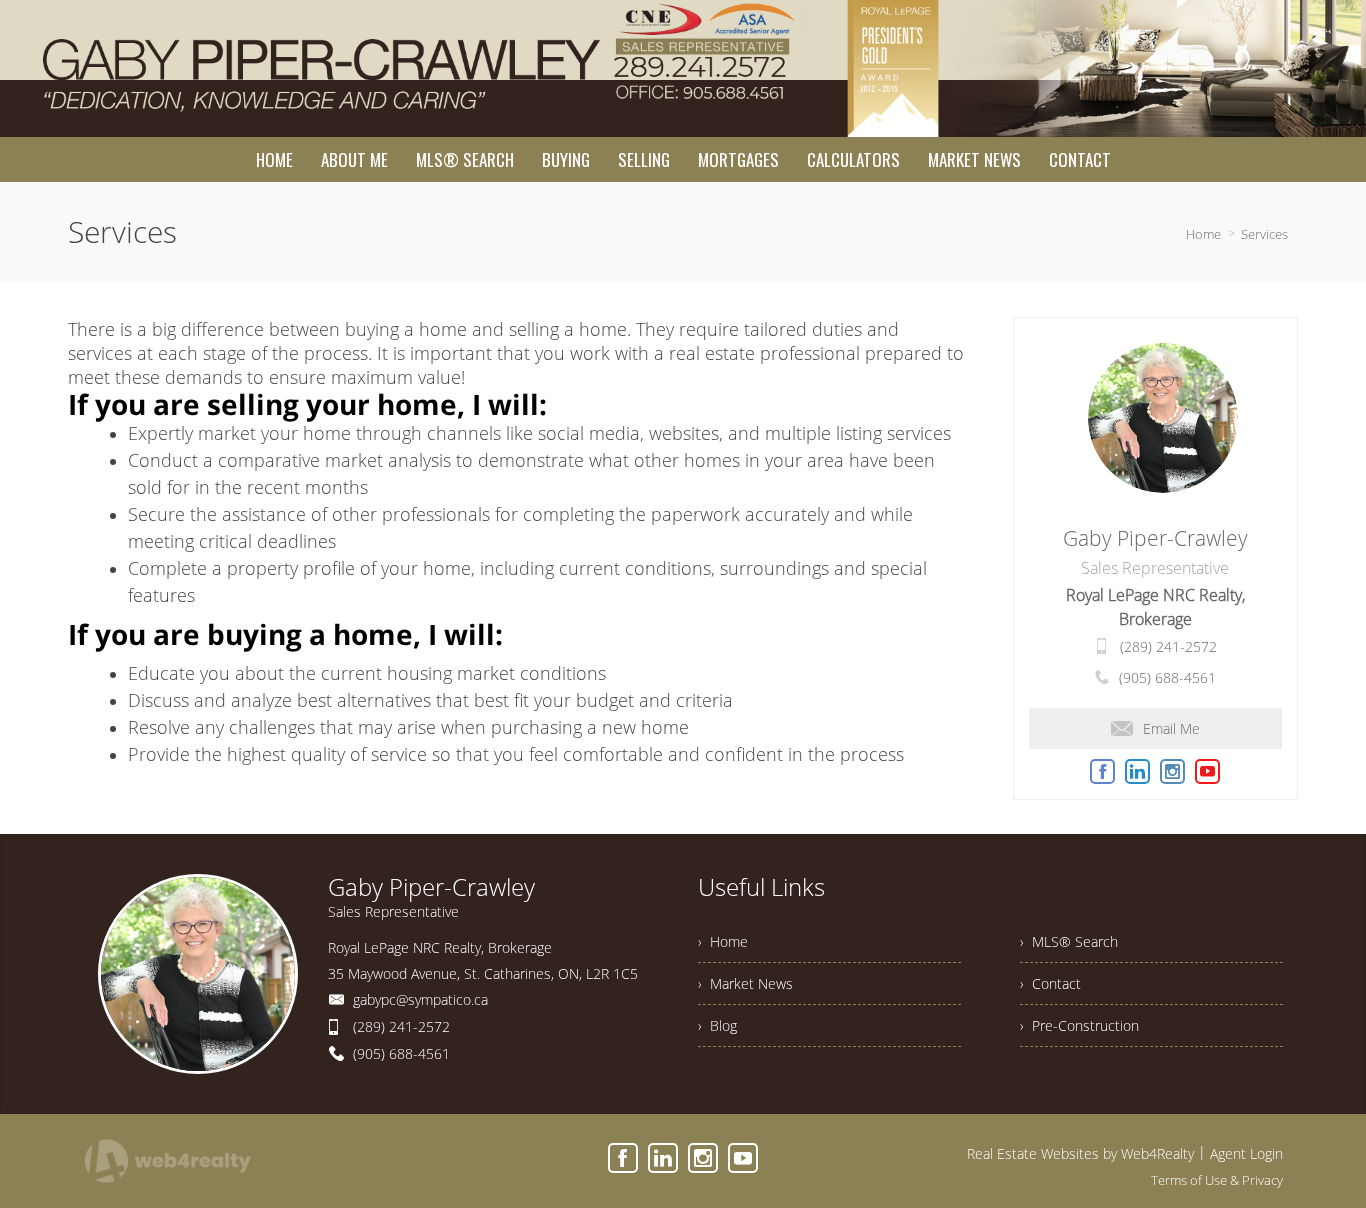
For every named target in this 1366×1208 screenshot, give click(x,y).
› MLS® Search (1069, 941)
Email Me (1171, 728)
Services (1264, 234)
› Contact (1050, 983)
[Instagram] (703, 1158)
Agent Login (1246, 1153)
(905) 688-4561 (1167, 677)
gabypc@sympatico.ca (420, 999)
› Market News (745, 983)
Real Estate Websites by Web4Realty (1080, 1153)
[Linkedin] (663, 1158)
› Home (723, 941)
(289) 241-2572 (1168, 646)
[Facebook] (623, 1158)
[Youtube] (743, 1158)
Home (1203, 234)
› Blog (717, 1025)
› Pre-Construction (1079, 1025)
